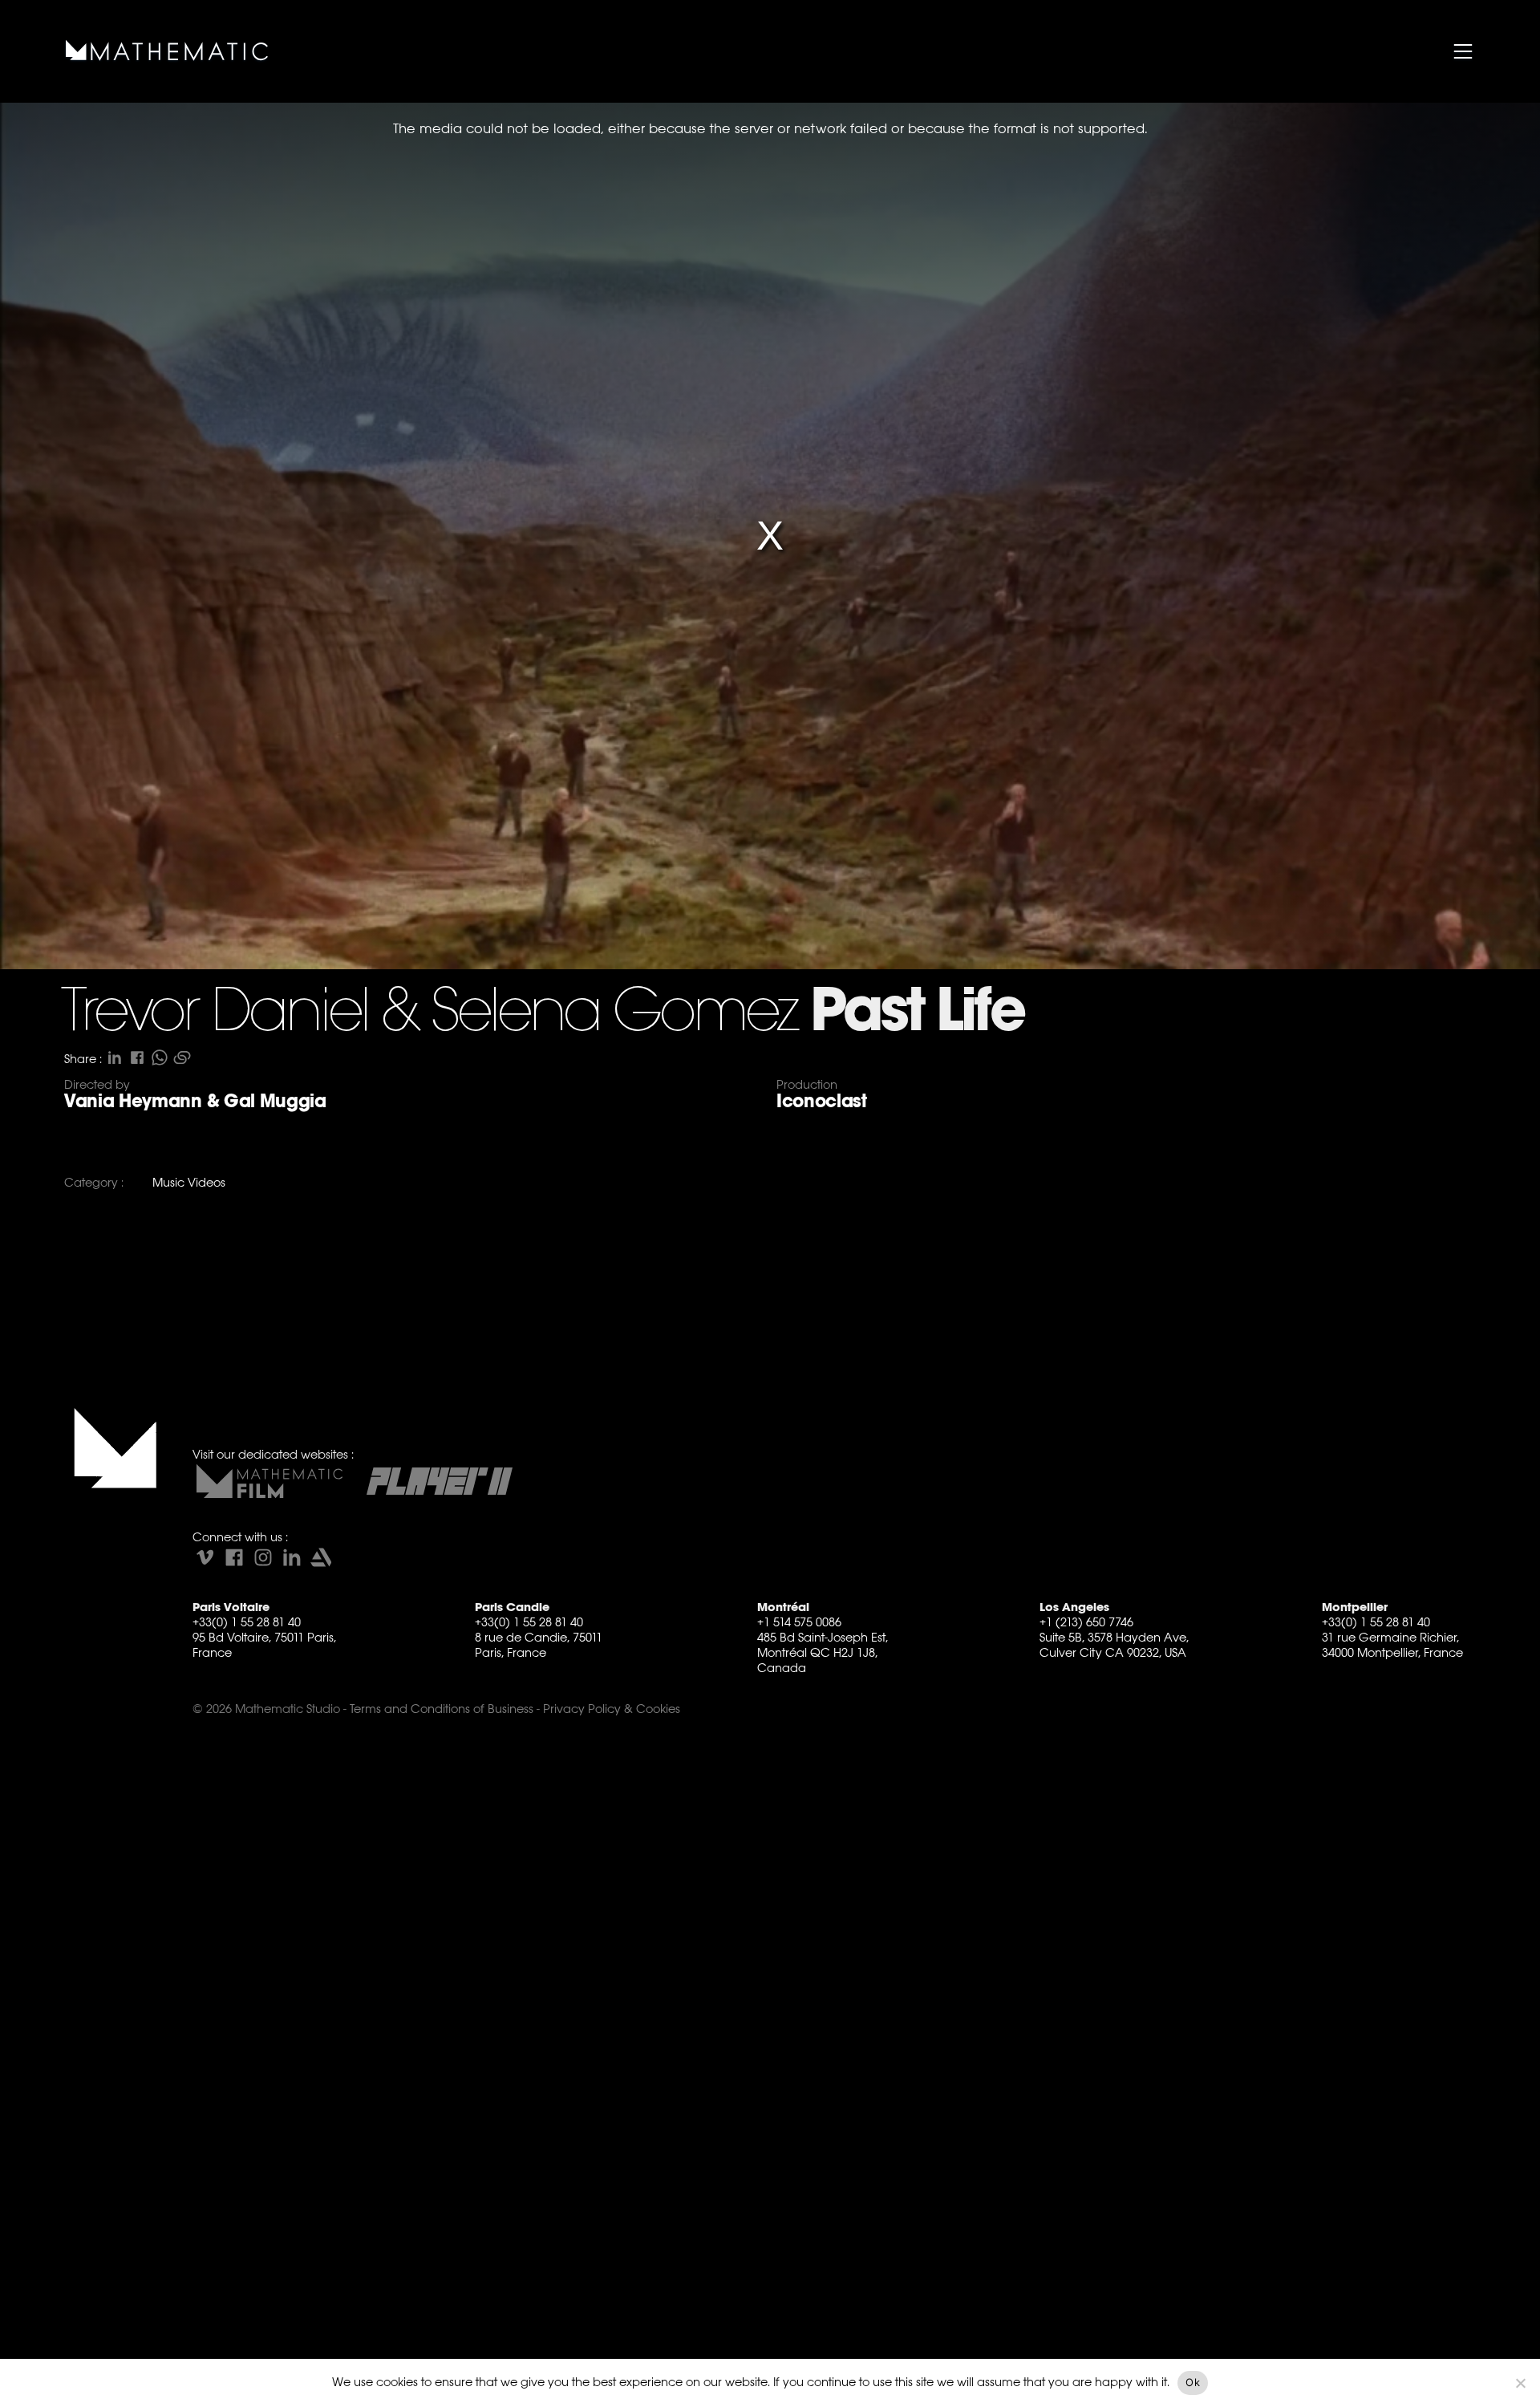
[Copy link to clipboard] (182, 1057)
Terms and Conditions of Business (442, 1709)
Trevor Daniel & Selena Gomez (429, 1014)
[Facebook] (234, 1557)
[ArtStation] (321, 1557)
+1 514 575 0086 (799, 1622)
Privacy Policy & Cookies (612, 1709)
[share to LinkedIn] (115, 1057)
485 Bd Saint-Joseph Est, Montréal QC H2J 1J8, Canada (823, 1652)
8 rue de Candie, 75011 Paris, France (539, 1645)
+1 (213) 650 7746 (1086, 1622)
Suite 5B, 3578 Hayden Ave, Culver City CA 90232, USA (1114, 1645)
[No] (1520, 2383)
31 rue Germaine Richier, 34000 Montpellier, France (1392, 1645)
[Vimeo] (205, 1557)
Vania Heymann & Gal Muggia (195, 1101)
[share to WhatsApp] (160, 1057)
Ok (1193, 2382)
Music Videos (189, 1182)
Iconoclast (822, 1101)
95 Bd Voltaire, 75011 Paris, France (264, 1645)
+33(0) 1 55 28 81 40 (247, 1622)
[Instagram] (263, 1557)
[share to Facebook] (137, 1057)
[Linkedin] (292, 1557)
